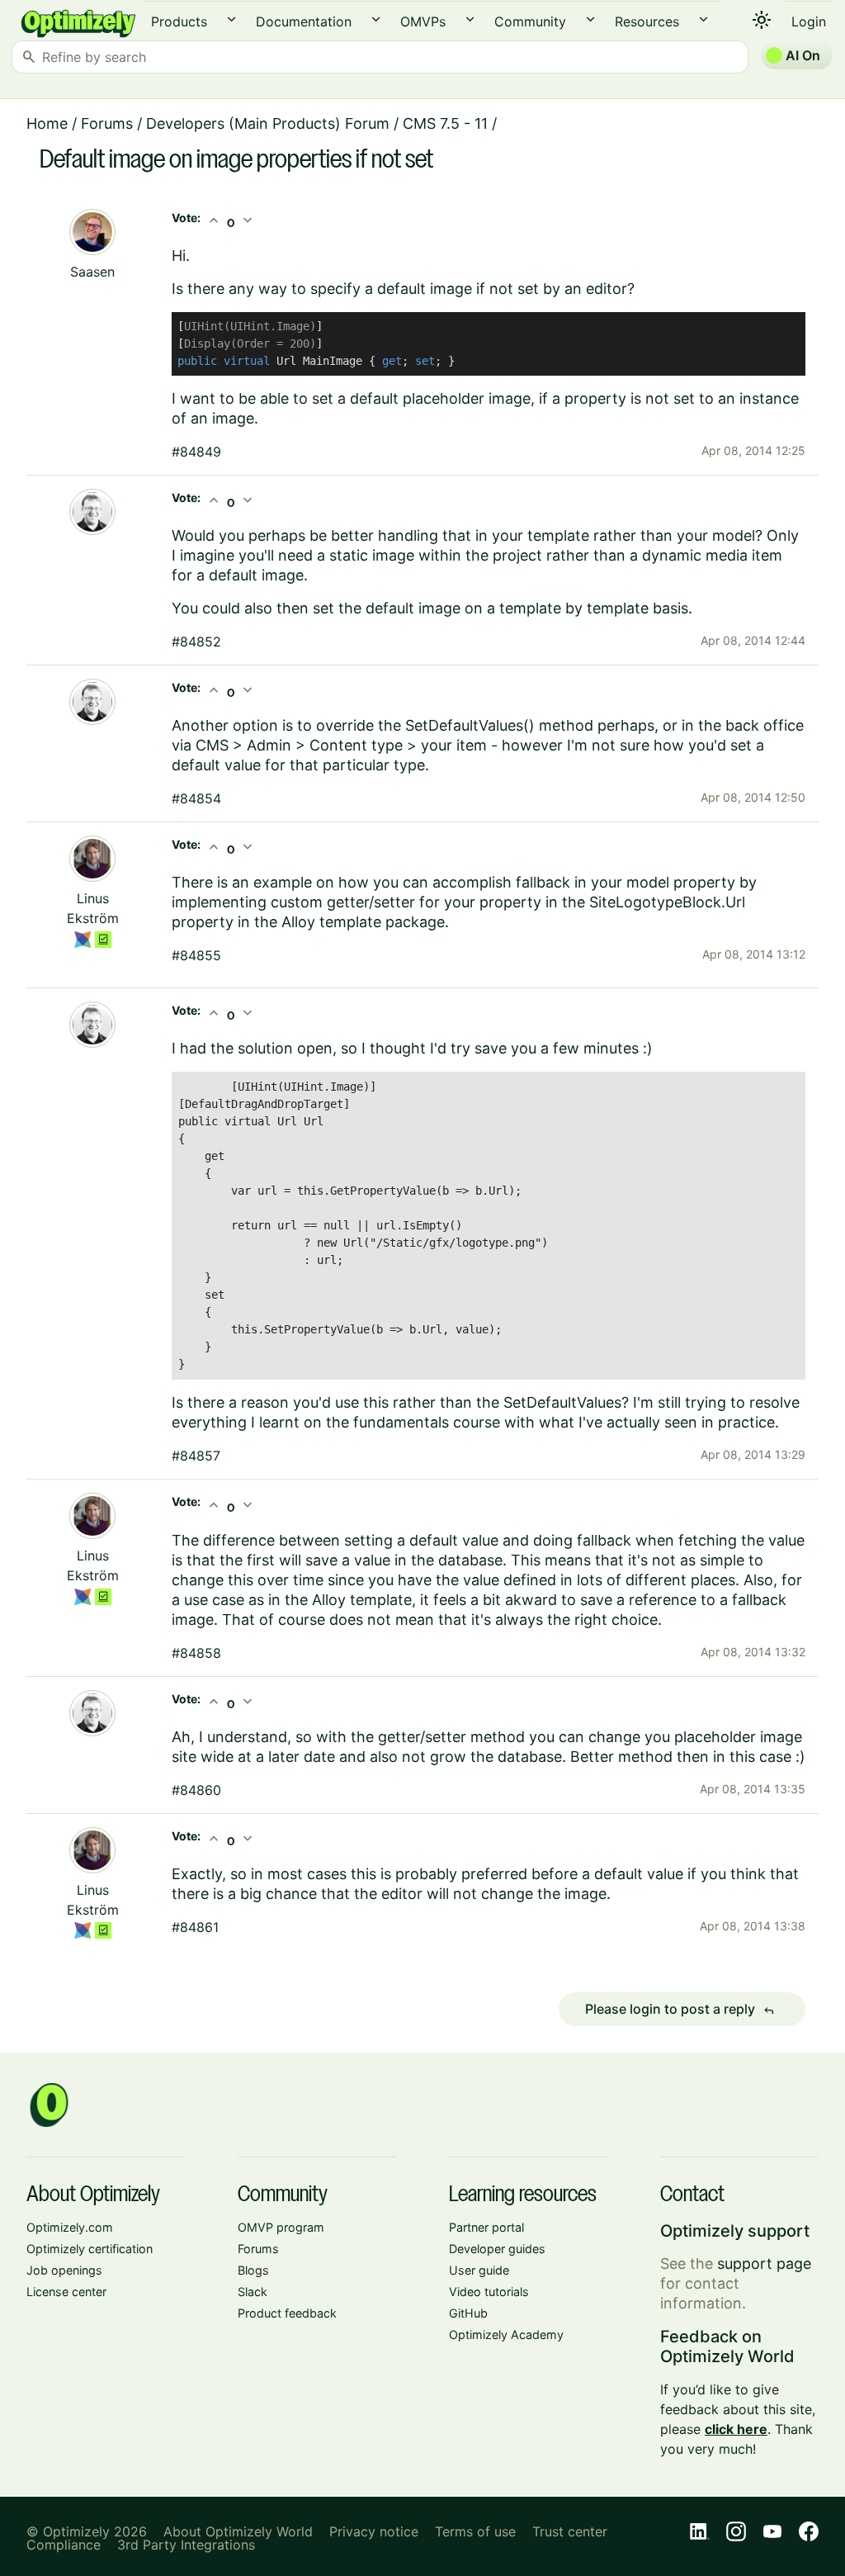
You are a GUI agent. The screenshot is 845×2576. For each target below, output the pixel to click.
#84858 (196, 1653)
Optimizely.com (70, 2227)
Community (530, 21)
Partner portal (486, 2227)
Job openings (64, 2270)
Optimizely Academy (506, 2334)
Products (179, 21)
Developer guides (497, 2249)
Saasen (92, 272)
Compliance (64, 2545)
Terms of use (475, 2531)
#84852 (196, 642)
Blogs (253, 2270)
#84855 (196, 955)
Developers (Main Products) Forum (268, 123)
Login (809, 21)
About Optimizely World (238, 2531)
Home (47, 123)
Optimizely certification (90, 2249)
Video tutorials (489, 2292)
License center (66, 2292)
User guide (479, 2270)
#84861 (195, 1927)
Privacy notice (374, 2531)
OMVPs (423, 21)
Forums (107, 123)
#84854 (196, 798)
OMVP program (281, 2227)
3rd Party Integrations (186, 2545)
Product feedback (287, 2313)
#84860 (196, 1790)
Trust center (570, 2531)
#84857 (196, 1456)
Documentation (304, 21)
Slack (253, 2292)
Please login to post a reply (680, 2010)
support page (764, 2263)
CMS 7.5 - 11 (445, 123)
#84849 (196, 452)
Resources (647, 21)
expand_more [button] (231, 19)
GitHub (468, 2313)
